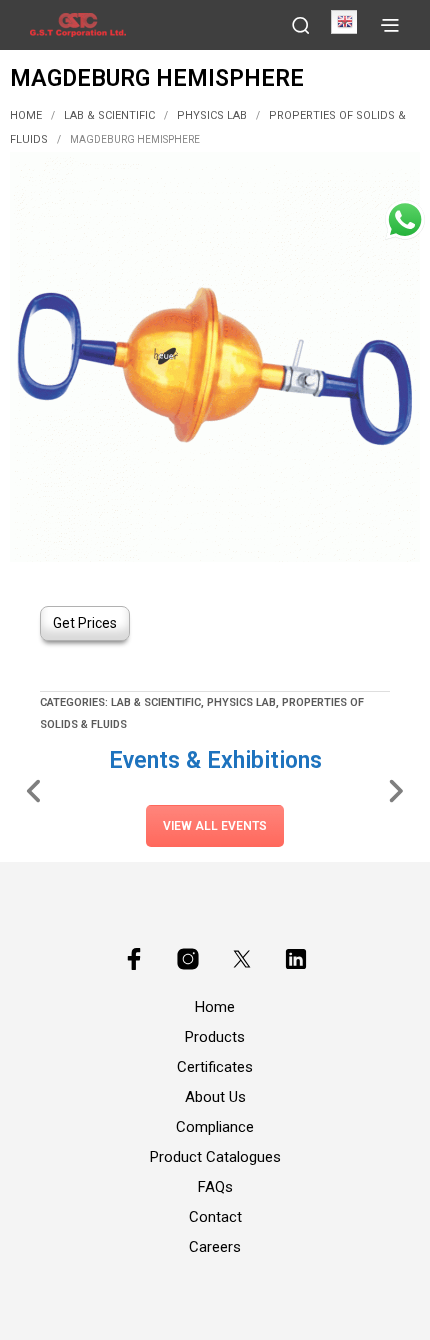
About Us (215, 1097)
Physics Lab (212, 115)
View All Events (215, 826)
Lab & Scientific (109, 115)
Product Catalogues (215, 1157)
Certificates (215, 1067)
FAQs (215, 1187)
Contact (215, 1217)
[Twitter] (242, 959)
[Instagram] (188, 959)
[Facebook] (134, 959)
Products (215, 1037)
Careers (215, 1247)
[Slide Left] (34, 790)
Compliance (215, 1127)
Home (26, 115)
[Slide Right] (395, 790)
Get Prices (85, 623)
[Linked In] (296, 959)
